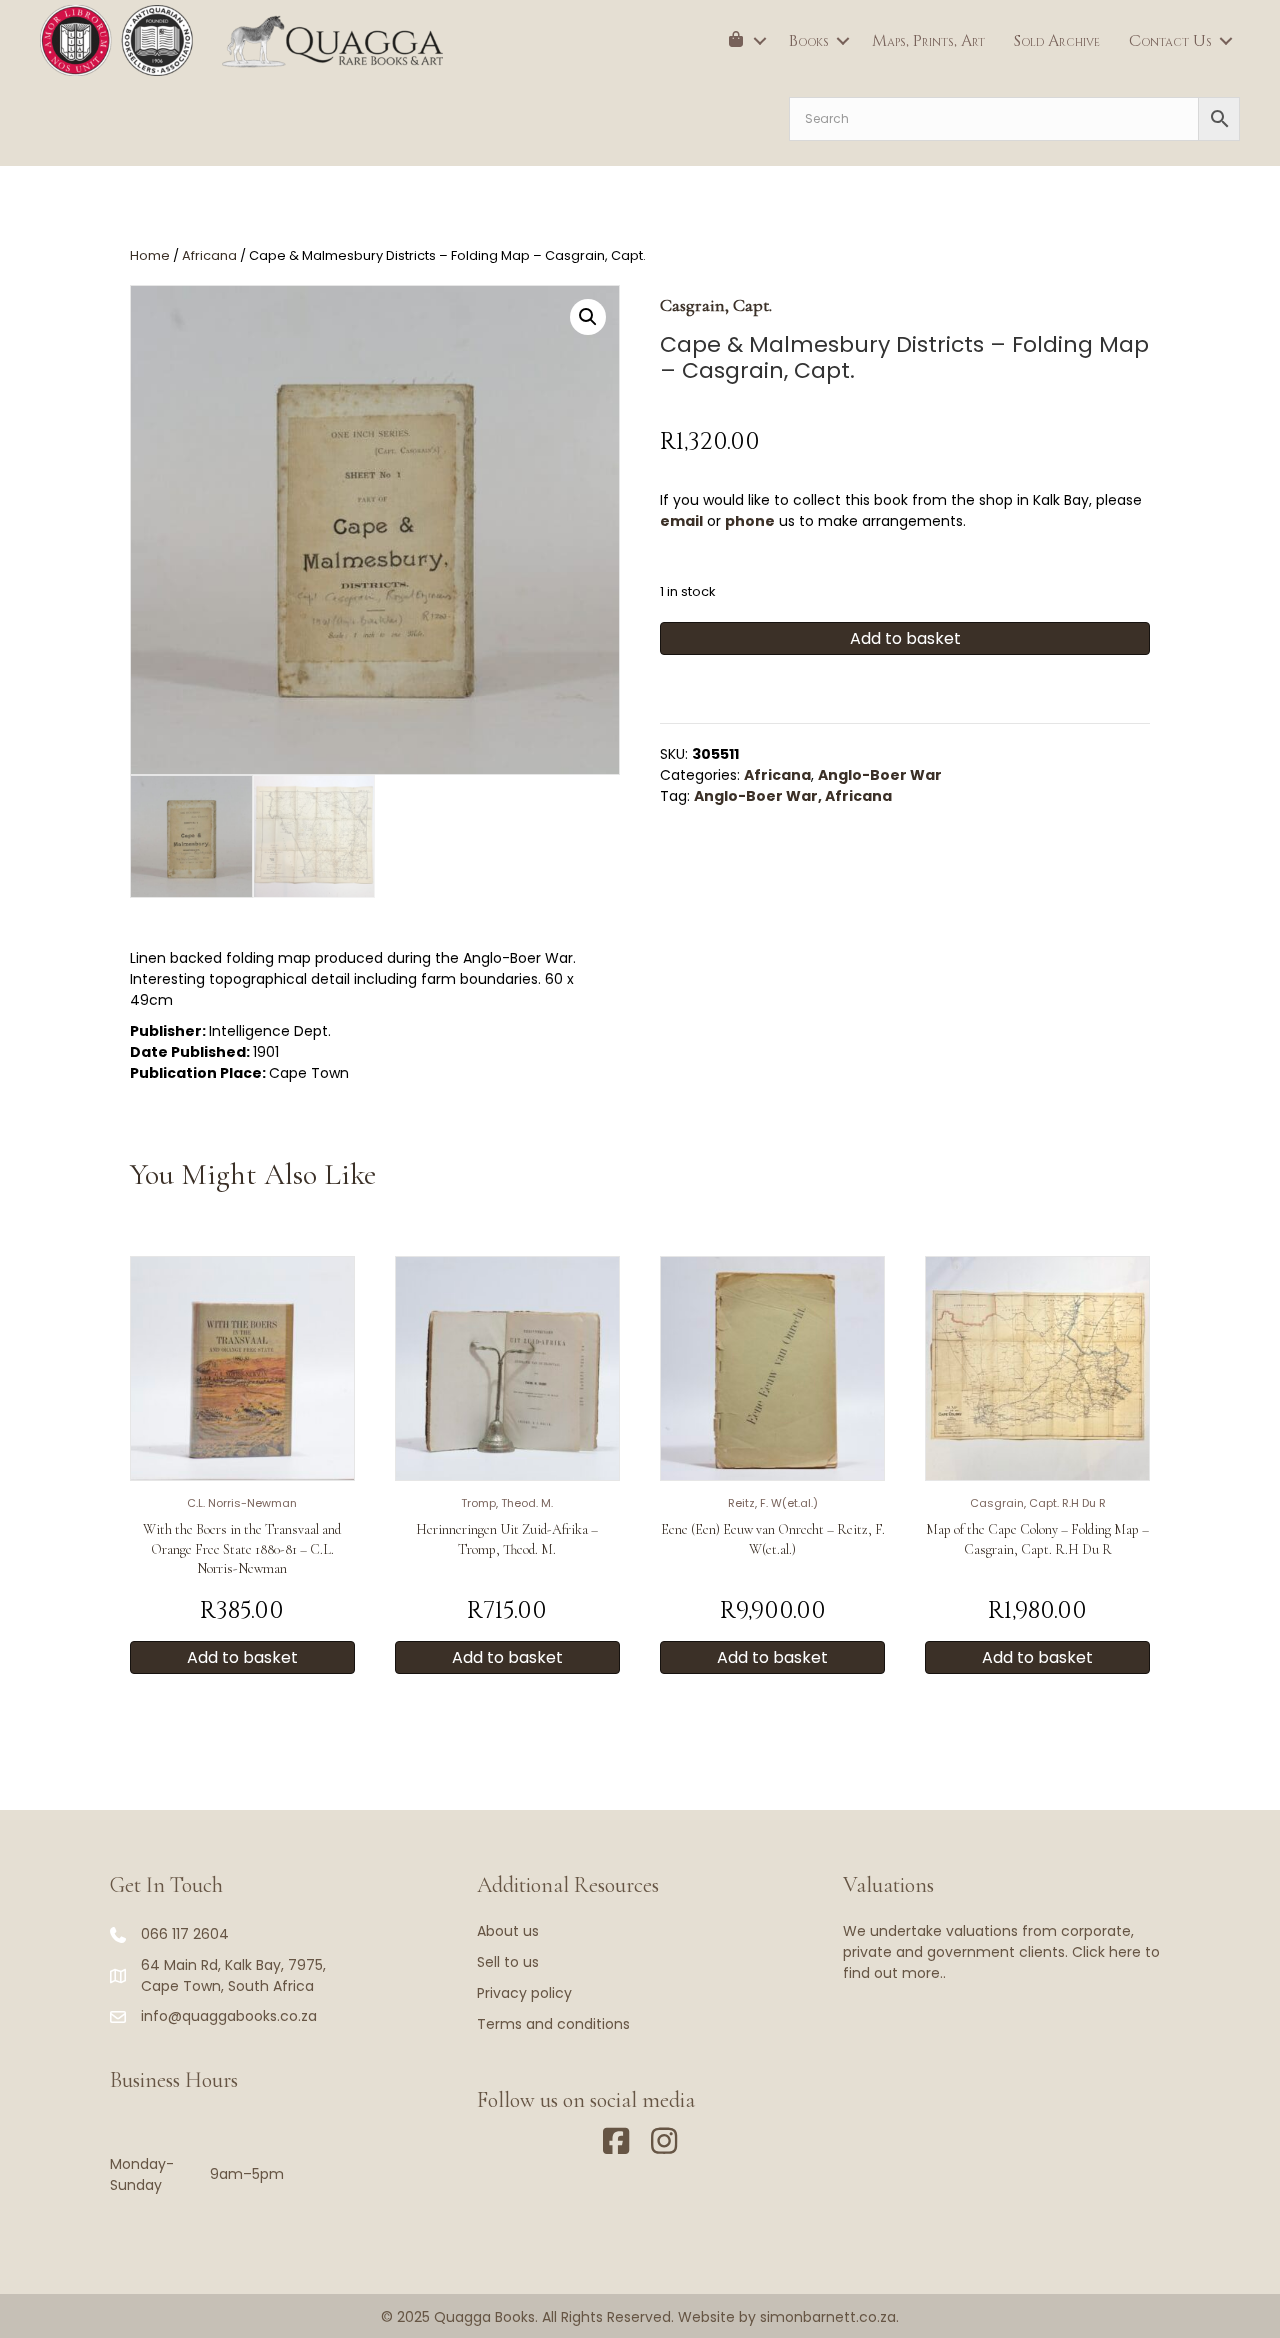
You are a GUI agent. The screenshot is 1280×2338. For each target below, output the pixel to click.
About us (508, 1931)
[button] (760, 41)
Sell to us (508, 1962)
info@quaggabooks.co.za (229, 2016)
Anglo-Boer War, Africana (793, 796)
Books (809, 41)
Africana (209, 255)
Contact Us (1170, 41)
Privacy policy (524, 1993)
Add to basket (905, 638)
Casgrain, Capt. (716, 305)
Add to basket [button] (242, 1657)
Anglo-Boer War (880, 775)
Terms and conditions (553, 2024)
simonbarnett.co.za (828, 2317)
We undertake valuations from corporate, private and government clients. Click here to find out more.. (1001, 1952)
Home (150, 255)
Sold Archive (1057, 41)
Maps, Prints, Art (928, 41)
